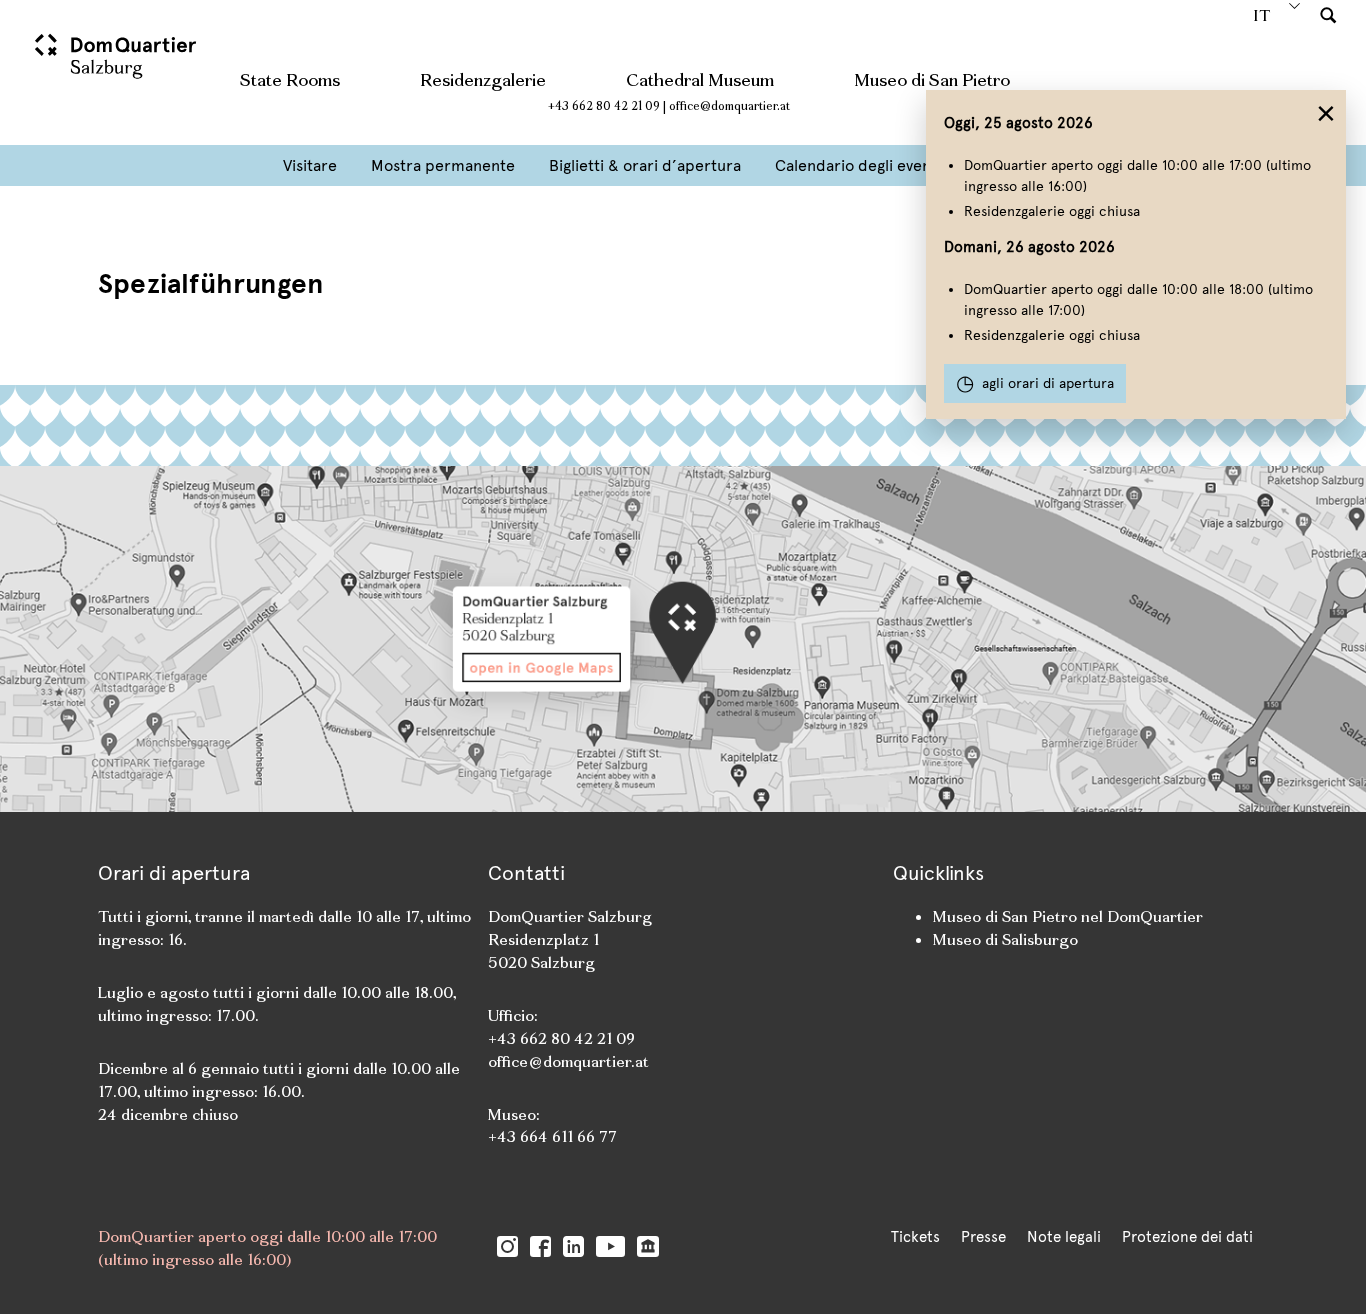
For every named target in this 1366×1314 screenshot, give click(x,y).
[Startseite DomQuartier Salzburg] (117, 65)
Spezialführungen (210, 283)
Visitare (310, 165)
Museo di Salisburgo (1005, 939)
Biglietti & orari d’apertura (645, 165)
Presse (983, 1237)
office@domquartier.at (729, 106)
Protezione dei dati (1187, 1237)
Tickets (915, 1237)
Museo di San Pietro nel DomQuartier (1068, 916)
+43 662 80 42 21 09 (604, 106)
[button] (1328, 14)
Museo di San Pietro (932, 79)
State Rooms (290, 79)
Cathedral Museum (700, 79)
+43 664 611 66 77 (552, 1136)
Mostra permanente (443, 165)
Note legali (1064, 1237)
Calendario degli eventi (858, 165)
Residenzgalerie (483, 79)
